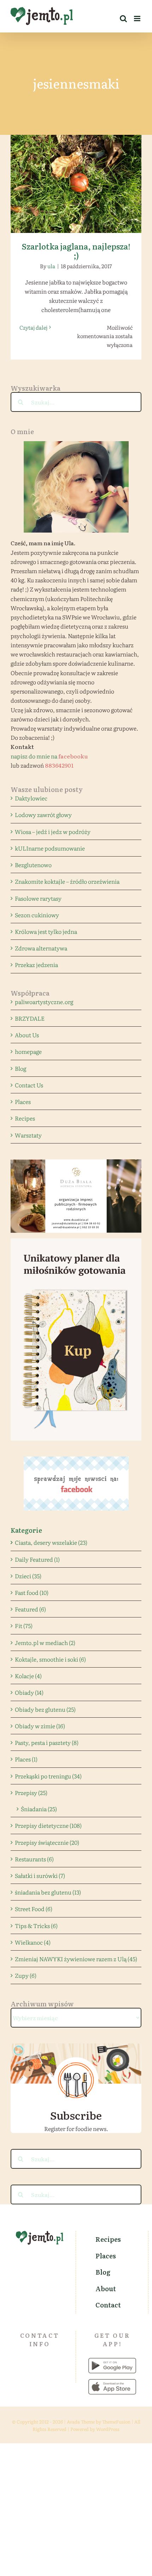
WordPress (108, 2429)
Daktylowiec (31, 798)
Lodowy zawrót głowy (43, 815)
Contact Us (29, 1085)
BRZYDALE (30, 1018)
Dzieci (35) (28, 1576)
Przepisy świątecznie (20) (47, 1842)
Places (23, 1101)
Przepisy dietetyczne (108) (48, 1825)
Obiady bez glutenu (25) (45, 1709)
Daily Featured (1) (37, 1559)
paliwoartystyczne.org (44, 1002)
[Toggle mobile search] (123, 19)
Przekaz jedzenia (36, 965)
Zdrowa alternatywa (41, 948)
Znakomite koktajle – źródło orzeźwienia (67, 881)
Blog (21, 1068)
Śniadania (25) (39, 1809)
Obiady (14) (29, 1692)
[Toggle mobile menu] (138, 19)
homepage (28, 1051)
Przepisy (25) (31, 1793)
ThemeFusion (116, 2422)
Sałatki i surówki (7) (40, 1875)
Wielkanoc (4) (33, 1942)
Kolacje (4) (28, 1676)
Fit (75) (24, 1626)
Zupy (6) (26, 1975)
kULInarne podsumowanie (50, 848)
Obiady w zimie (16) (40, 1726)
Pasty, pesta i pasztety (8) (47, 1742)
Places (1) (26, 1759)
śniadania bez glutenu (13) (48, 1892)
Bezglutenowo (33, 865)
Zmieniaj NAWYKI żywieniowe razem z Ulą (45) (76, 1959)
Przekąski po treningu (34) (48, 1776)
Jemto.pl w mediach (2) (45, 1643)
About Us (27, 1035)
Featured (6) (30, 1609)
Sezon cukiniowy (37, 915)
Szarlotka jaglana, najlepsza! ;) (76, 178)
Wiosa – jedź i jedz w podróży (53, 831)
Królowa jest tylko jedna (46, 931)
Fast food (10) (32, 1592)
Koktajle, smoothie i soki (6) (50, 1659)
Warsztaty (28, 1135)
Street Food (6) (34, 1909)
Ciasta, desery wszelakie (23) (51, 1542)
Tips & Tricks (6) (36, 1926)
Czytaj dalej (33, 327)
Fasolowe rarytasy (38, 898)
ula (51, 266)
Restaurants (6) (34, 1859)
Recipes (25, 1118)
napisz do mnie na (49, 756)
